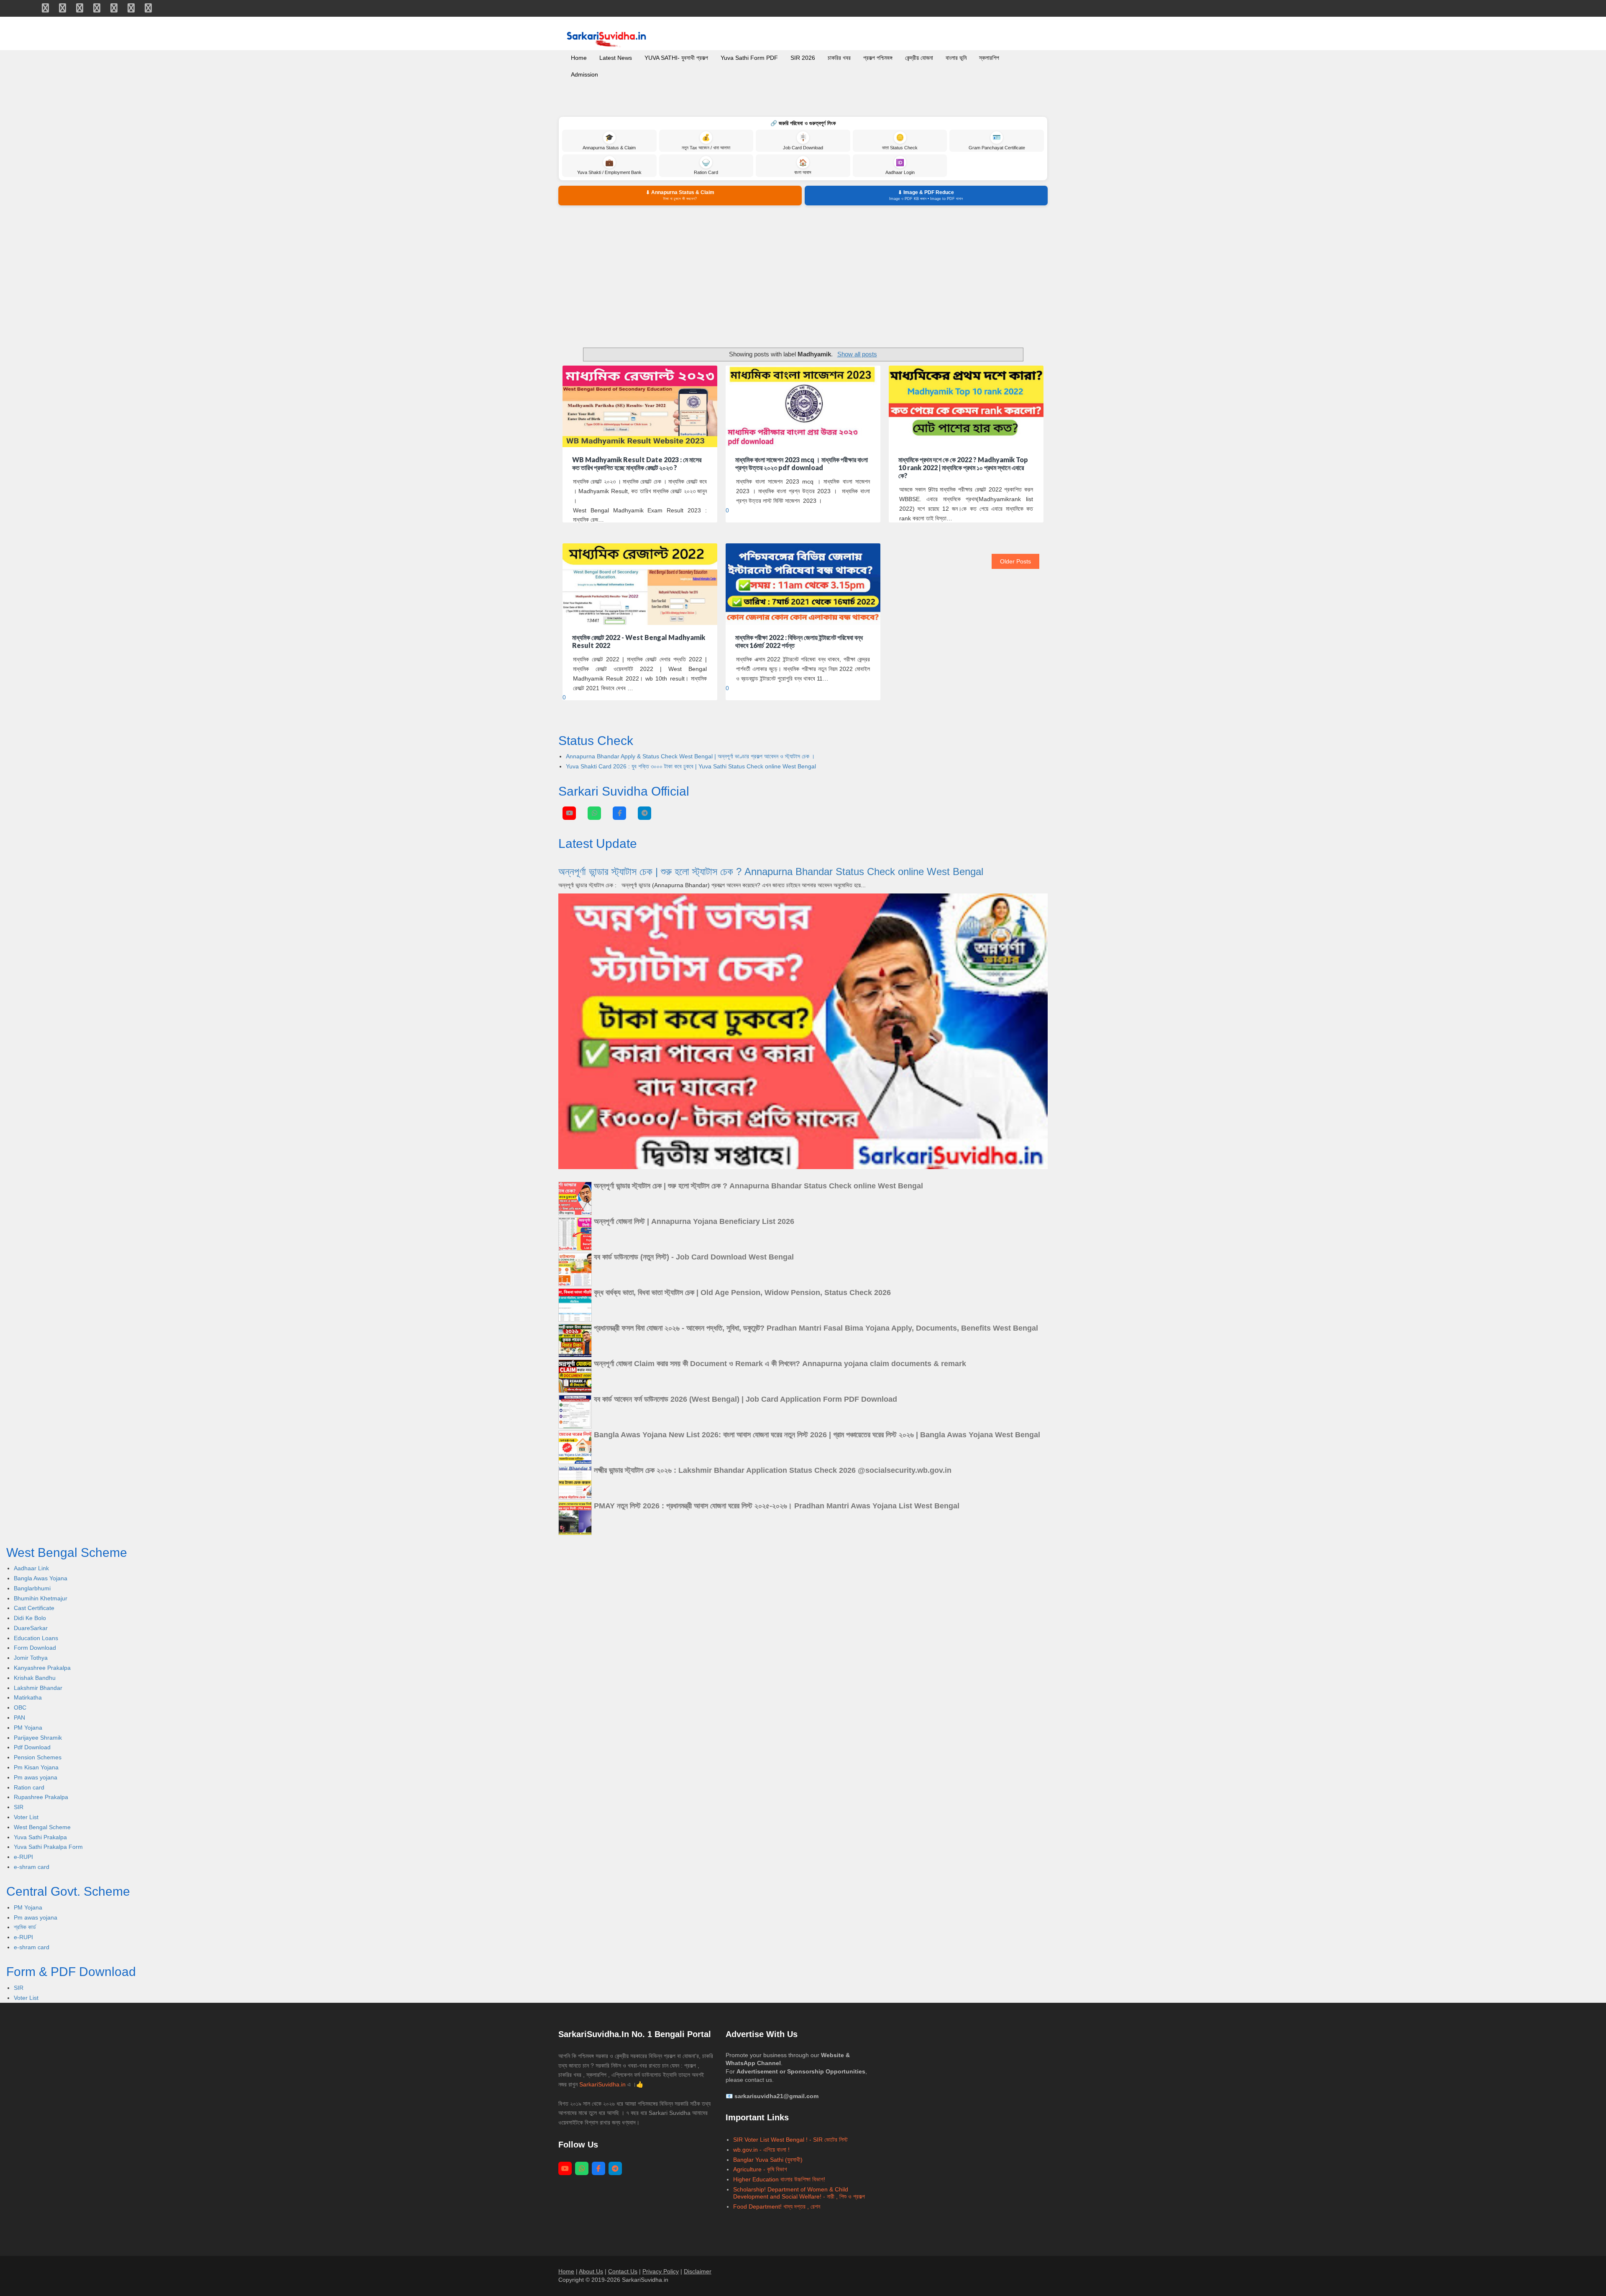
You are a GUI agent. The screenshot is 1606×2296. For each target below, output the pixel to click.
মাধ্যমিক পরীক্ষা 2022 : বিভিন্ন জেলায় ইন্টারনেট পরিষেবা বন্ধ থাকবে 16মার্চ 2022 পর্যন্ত (799, 641)
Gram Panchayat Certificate (997, 142)
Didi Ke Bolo (30, 1618)
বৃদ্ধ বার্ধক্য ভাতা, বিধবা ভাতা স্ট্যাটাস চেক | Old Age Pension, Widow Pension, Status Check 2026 (742, 1293)
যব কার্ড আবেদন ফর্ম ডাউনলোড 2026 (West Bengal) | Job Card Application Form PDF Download (745, 1399)
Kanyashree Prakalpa (42, 1668)
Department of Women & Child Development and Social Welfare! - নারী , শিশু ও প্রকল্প (799, 2193)
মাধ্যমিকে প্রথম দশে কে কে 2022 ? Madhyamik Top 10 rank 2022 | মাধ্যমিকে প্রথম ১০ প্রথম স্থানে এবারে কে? (963, 467)
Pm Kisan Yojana (36, 1767)
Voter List (26, 1817)
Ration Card (706, 167)
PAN (19, 1718)
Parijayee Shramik (38, 1738)
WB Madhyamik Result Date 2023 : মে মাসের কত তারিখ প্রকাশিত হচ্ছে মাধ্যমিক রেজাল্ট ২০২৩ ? (637, 463)
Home (579, 58)
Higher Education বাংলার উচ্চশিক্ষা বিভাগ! (779, 2179)
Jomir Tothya (31, 1658)
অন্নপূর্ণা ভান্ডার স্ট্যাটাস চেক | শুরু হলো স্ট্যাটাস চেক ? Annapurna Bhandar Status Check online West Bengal (771, 872)
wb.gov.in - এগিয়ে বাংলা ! (761, 2150)
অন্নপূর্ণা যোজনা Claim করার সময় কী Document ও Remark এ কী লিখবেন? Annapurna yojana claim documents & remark (780, 1364)
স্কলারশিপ (989, 58)
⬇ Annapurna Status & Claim (680, 195)
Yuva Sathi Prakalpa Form (48, 1847)
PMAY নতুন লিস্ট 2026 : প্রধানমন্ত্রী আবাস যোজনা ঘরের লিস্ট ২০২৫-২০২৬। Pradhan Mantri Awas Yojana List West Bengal (777, 1506)
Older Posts (1015, 561)
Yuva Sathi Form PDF (749, 58)
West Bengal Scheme (42, 1827)
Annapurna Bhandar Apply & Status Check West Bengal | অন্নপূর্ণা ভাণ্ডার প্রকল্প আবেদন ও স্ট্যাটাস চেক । (690, 756)
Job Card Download (803, 142)
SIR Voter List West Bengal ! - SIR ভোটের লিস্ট (790, 2140)
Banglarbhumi (32, 1588)
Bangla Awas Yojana (41, 1578)
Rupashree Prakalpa (41, 1797)
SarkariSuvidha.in (603, 2084)
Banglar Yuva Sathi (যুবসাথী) (768, 2160)
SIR (19, 1807)
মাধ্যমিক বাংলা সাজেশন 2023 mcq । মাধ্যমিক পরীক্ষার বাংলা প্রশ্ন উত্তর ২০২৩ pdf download (802, 463)
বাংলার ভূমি (956, 58)
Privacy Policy (661, 2271)
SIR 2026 (803, 58)
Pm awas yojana (36, 1777)
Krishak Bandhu (35, 1678)
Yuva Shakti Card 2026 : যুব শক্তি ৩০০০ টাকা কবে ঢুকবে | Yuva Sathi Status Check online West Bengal (691, 766)
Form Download (35, 1648)
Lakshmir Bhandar (38, 1688)
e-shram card (32, 1867)
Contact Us (623, 2271)
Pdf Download (32, 1747)
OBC (20, 1707)
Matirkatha (28, 1697)
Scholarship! (749, 2189)
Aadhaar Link (31, 1568)
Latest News (616, 58)
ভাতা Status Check (900, 142)
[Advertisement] (803, 276)
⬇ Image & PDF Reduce (926, 195)
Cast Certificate (34, 1608)
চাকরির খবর (839, 58)
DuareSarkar (31, 1628)
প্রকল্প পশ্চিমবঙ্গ (878, 58)
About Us (591, 2271)
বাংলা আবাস (803, 167)
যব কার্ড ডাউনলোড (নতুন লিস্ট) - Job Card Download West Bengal (694, 1257)
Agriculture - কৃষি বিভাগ (760, 2169)
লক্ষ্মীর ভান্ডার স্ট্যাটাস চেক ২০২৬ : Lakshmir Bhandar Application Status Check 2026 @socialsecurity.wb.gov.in (773, 1470)
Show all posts (857, 354)
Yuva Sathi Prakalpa (40, 1837)
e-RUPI (23, 1857)
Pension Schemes (38, 1757)
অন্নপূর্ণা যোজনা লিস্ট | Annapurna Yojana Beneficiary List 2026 (694, 1221)
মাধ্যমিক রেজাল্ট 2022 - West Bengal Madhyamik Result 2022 (639, 641)
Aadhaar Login (900, 167)
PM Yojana (28, 1728)
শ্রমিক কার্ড (25, 1927)
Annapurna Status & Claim (609, 142)
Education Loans (36, 1638)
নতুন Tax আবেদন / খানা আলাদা (706, 142)
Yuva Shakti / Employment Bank (609, 167)
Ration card (29, 1787)
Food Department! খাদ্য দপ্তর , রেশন (777, 2206)
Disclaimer (698, 2271)
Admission (584, 74)
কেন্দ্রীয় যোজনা (919, 58)
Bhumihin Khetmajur (41, 1598)
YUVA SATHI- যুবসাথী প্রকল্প (676, 58)
